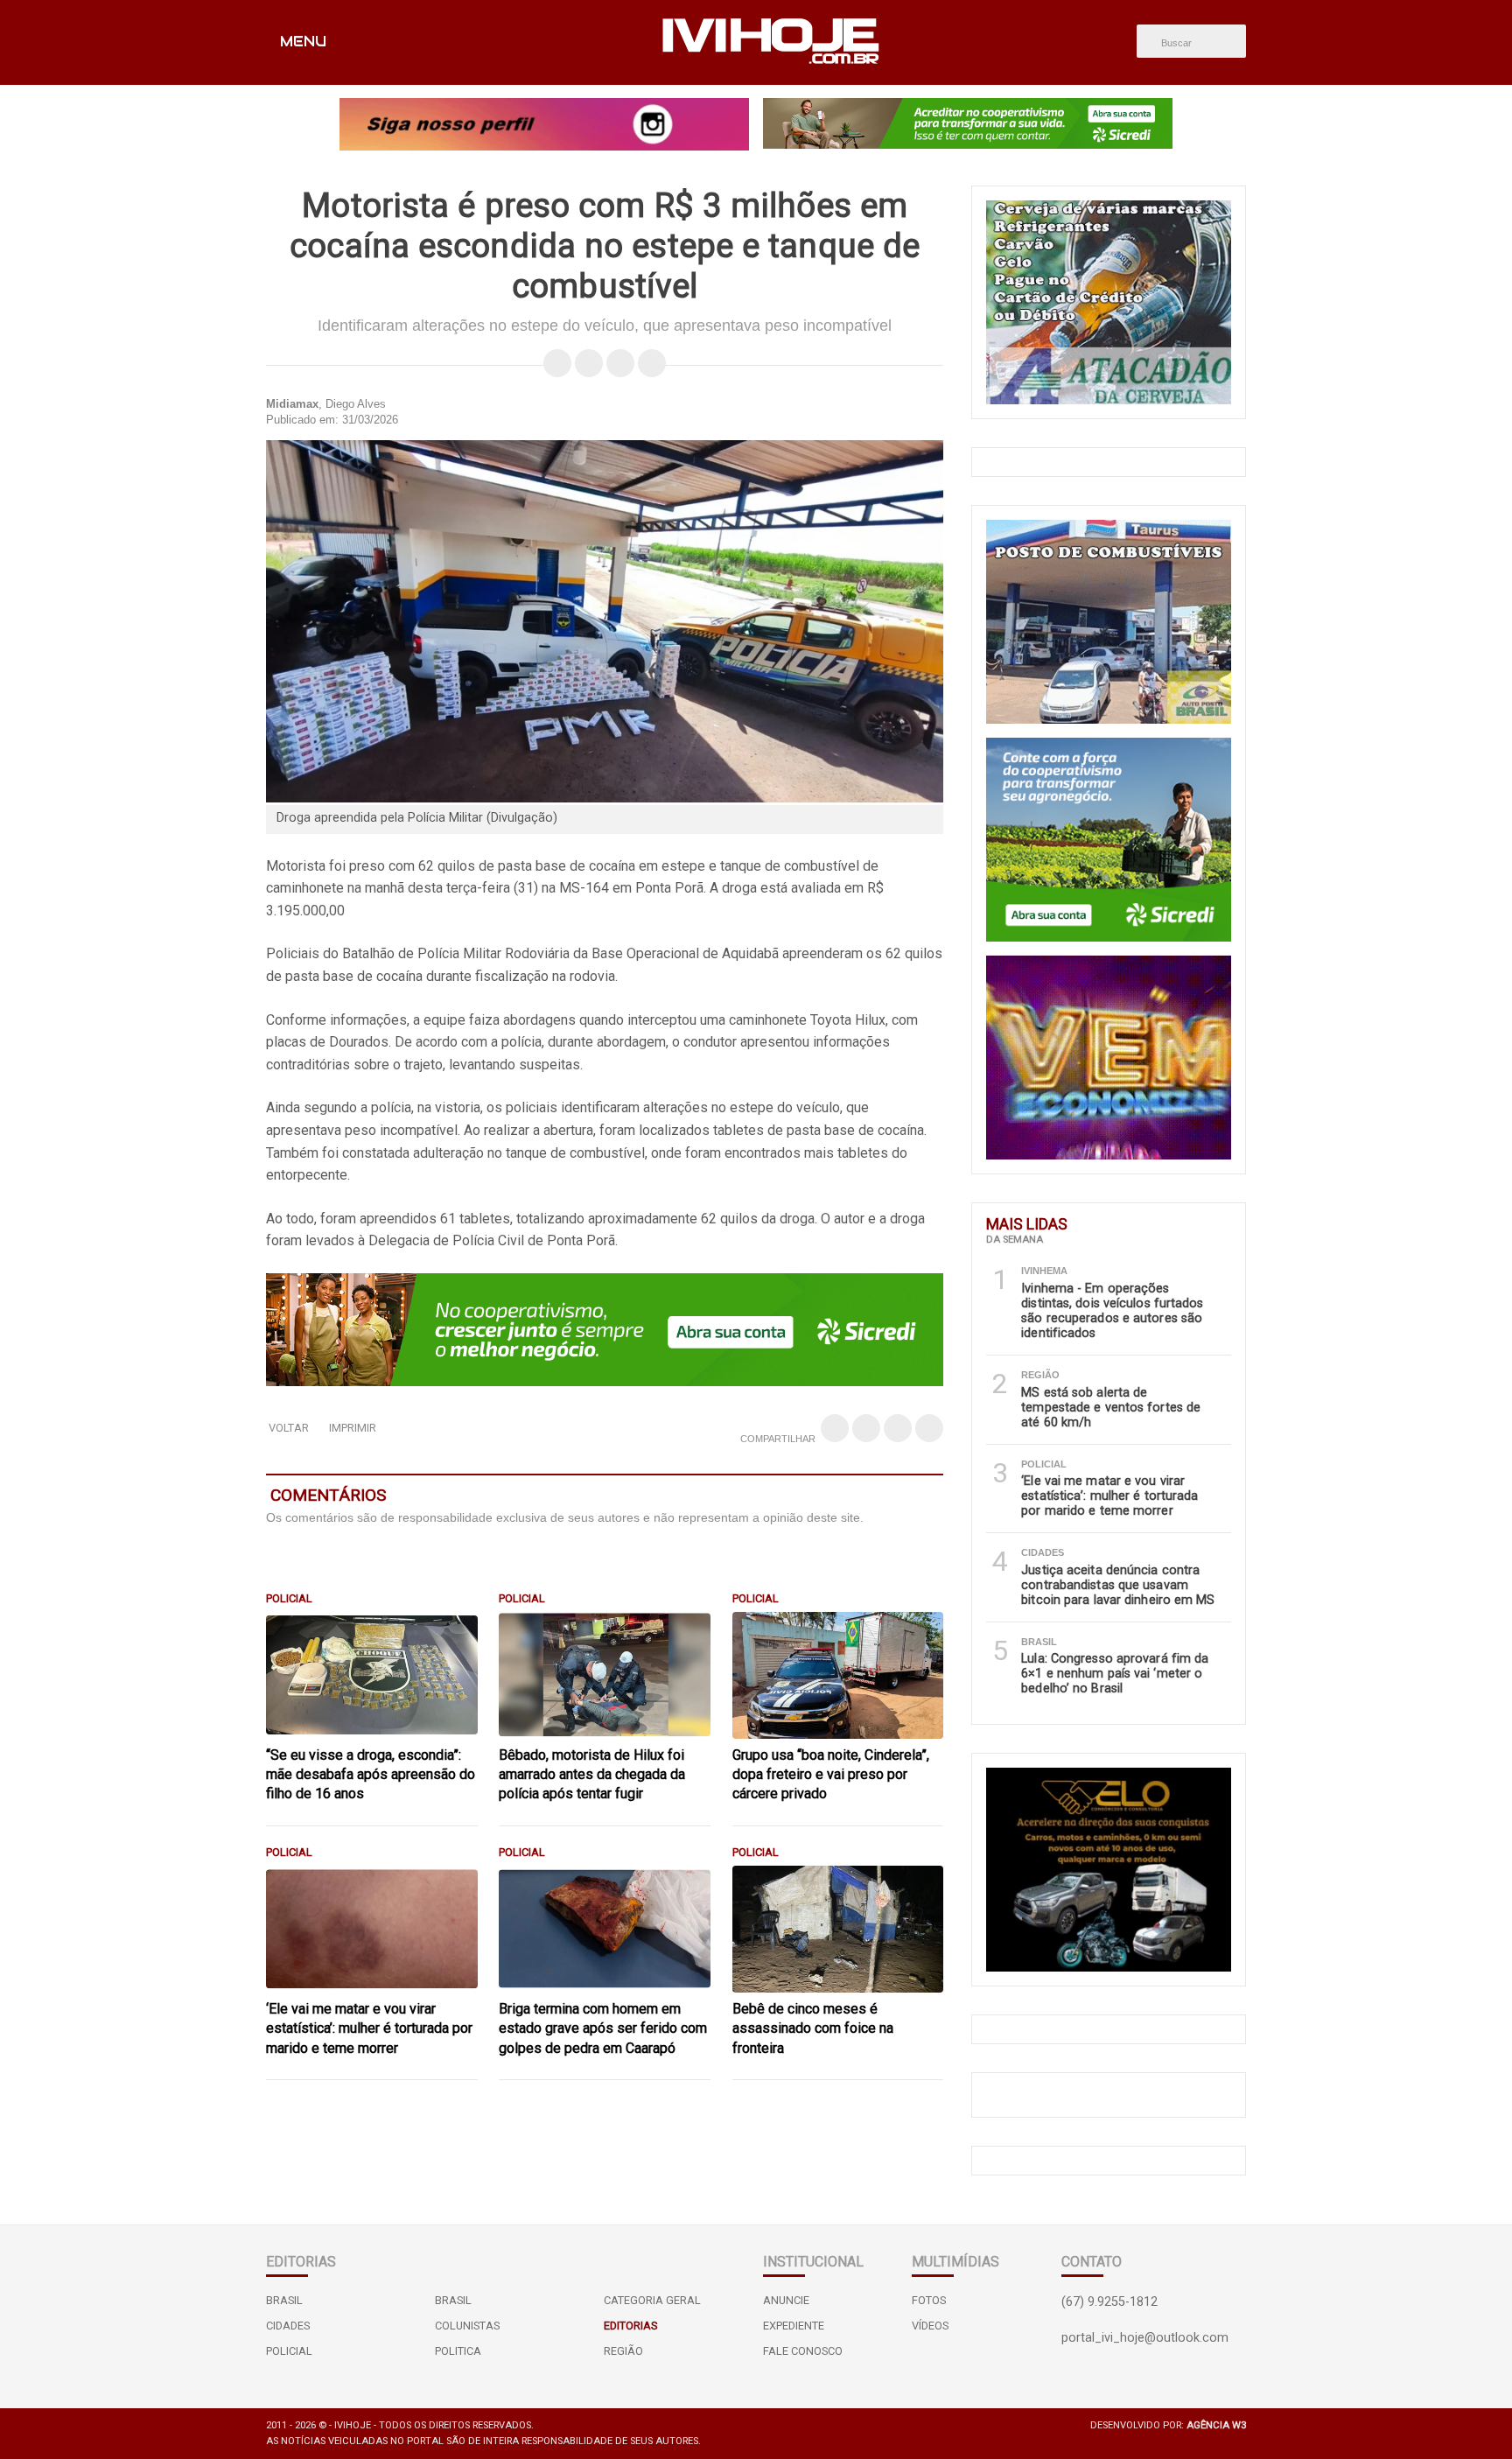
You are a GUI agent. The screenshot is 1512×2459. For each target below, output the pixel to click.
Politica (458, 2351)
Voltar (289, 1428)
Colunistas (467, 2326)
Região (623, 2351)
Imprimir (353, 1428)
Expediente (794, 2326)
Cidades (288, 2326)
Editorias (630, 2326)
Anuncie (786, 2300)
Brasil (284, 2300)
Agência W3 (1216, 2425)
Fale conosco (803, 2351)
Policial (289, 2351)
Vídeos (930, 2326)
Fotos (929, 2300)
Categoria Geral (652, 2300)
